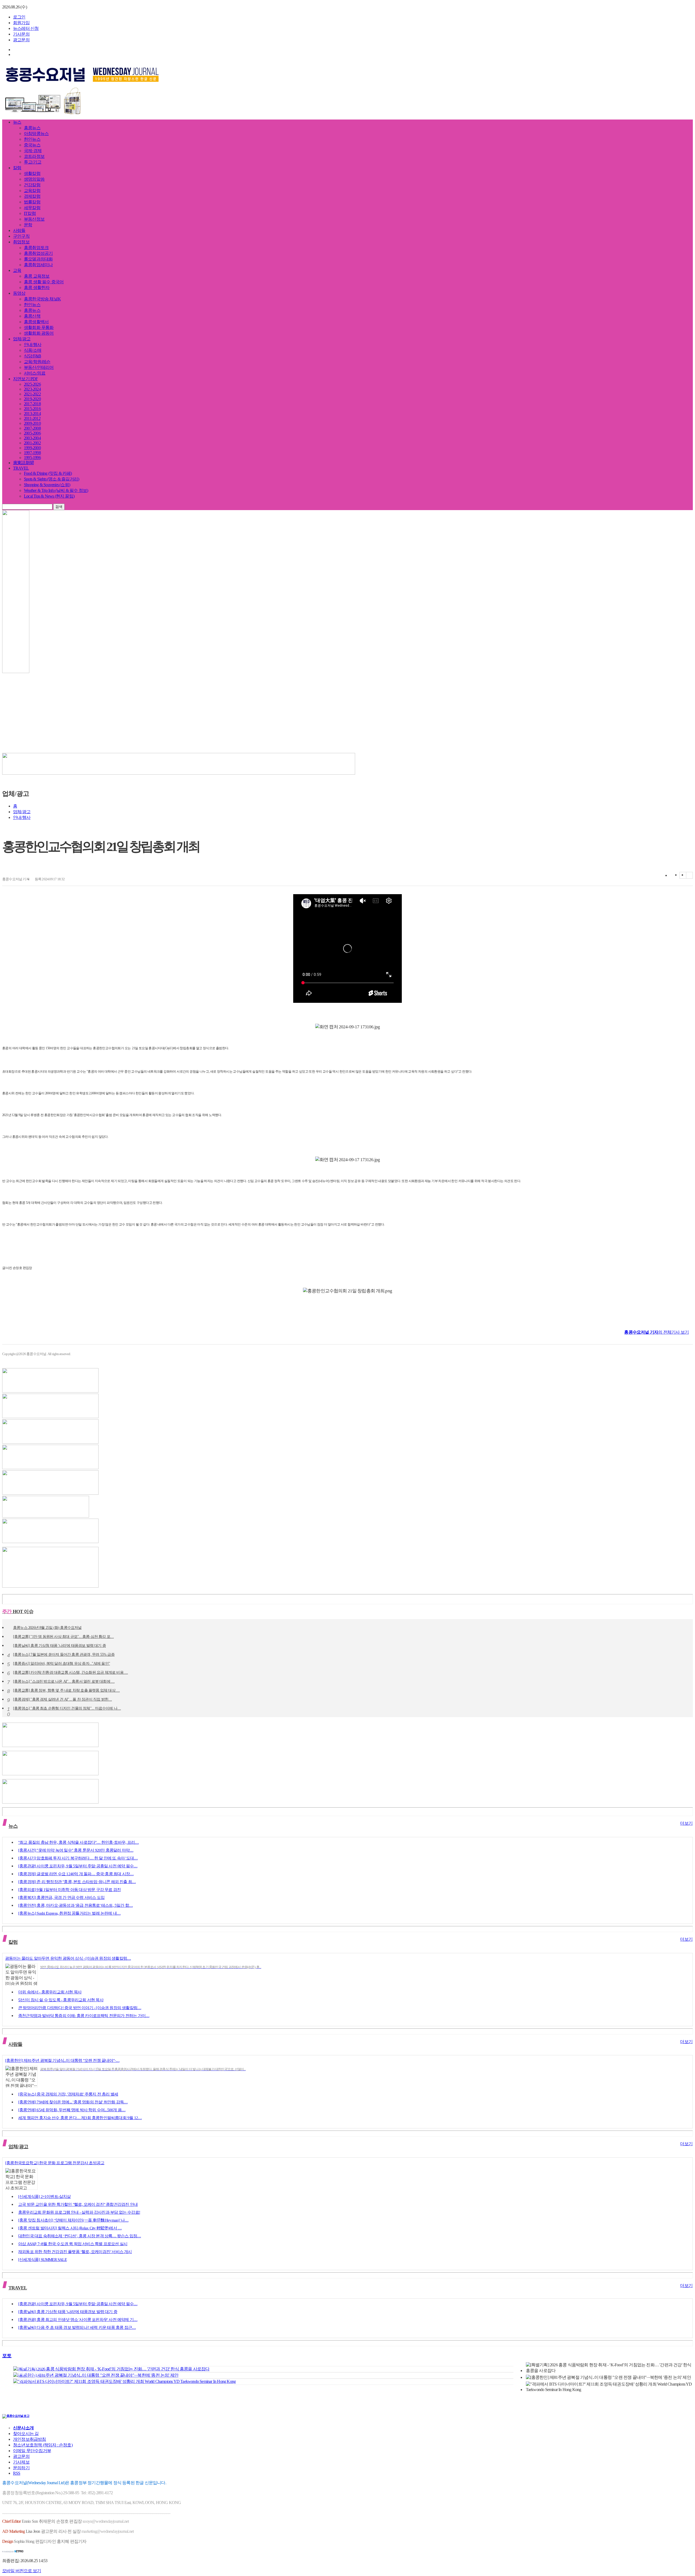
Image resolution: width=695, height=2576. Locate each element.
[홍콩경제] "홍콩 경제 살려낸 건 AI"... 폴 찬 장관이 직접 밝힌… (62, 1700)
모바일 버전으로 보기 (22, 2571)
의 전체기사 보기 (656, 1332)
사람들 (19, 230)
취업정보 (21, 242)
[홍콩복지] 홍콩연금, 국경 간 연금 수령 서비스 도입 (61, 1898)
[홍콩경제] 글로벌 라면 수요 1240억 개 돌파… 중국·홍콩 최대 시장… (76, 1874)
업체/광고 (22, 339)
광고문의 (21, 40)
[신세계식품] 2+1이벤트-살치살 (45, 2197)
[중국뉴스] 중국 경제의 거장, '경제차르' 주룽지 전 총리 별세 (68, 2094)
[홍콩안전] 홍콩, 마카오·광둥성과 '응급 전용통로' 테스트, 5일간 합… (75, 1905)
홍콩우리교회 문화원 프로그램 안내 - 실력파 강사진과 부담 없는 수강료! (79, 2212)
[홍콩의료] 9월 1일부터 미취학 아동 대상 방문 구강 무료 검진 (69, 1890)
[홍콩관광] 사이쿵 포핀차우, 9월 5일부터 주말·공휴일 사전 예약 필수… (78, 1866)
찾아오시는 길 (26, 2434)
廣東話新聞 (23, 463)
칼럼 (17, 168)
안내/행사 (22, 817)
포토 (7, 2356)
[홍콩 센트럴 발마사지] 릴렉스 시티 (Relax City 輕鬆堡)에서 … (70, 2228)
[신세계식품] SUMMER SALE (42, 2260)
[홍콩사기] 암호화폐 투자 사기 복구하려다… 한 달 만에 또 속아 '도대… (78, 1858)
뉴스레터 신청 (26, 28)
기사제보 (21, 2462)
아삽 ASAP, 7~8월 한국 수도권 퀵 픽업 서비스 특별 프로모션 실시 (73, 2244)
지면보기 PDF (26, 379)
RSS (17, 2473)
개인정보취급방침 (30, 2439)
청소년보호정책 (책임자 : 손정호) (43, 2445)
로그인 (19, 17)
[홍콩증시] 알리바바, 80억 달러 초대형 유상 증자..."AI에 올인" (61, 1664)
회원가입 (21, 23)
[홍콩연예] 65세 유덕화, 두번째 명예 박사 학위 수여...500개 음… (72, 2110)
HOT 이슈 (18, 1611)
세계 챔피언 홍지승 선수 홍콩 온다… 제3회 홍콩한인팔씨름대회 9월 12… (80, 2118)
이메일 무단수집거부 (32, 2451)
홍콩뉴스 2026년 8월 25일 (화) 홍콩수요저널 (47, 1628)
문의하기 (21, 2468)
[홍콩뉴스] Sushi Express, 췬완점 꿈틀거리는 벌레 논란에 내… (69, 1913)
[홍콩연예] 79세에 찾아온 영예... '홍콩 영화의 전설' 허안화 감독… (73, 2102)
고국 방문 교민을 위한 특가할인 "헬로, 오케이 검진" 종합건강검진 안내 (78, 2204)
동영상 (19, 293)
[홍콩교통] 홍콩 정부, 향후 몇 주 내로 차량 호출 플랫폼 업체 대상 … (66, 1691)
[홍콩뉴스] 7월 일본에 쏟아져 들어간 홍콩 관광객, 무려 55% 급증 (64, 1655)
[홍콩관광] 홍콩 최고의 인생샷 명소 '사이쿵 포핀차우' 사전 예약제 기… (78, 2320)
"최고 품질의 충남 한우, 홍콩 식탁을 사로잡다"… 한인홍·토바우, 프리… (78, 1842)
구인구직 (21, 236)
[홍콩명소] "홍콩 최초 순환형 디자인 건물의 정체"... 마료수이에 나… (67, 1709)
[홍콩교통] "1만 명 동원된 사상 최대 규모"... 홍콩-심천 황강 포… (63, 1637)
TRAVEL (21, 468)
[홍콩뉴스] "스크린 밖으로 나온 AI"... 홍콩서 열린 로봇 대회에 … (64, 1682)
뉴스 (17, 122)
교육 (17, 270)
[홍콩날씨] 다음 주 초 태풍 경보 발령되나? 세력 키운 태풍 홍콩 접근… (77, 2327)
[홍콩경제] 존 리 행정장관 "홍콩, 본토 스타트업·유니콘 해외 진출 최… (77, 1882)
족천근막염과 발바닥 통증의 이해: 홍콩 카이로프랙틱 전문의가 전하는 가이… (84, 2016)
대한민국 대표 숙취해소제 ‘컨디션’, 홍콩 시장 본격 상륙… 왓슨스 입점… (80, 2236)
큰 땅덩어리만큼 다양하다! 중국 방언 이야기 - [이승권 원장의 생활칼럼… (80, 2008)
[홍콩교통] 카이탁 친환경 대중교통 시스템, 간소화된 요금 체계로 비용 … (70, 1673)
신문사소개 (23, 2428)
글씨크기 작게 (689, 875)
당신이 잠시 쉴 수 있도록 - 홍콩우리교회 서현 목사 (61, 2000)
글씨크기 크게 (683, 875)
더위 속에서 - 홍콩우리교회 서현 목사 (50, 1992)
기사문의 (21, 34)
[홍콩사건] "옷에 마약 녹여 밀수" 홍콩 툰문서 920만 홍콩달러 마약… (76, 1850)
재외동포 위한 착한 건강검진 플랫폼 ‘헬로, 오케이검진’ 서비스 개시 (75, 2252)
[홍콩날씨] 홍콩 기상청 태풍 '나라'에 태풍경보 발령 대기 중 (59, 1646)
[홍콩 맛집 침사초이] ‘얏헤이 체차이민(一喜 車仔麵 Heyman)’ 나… (73, 2220)
